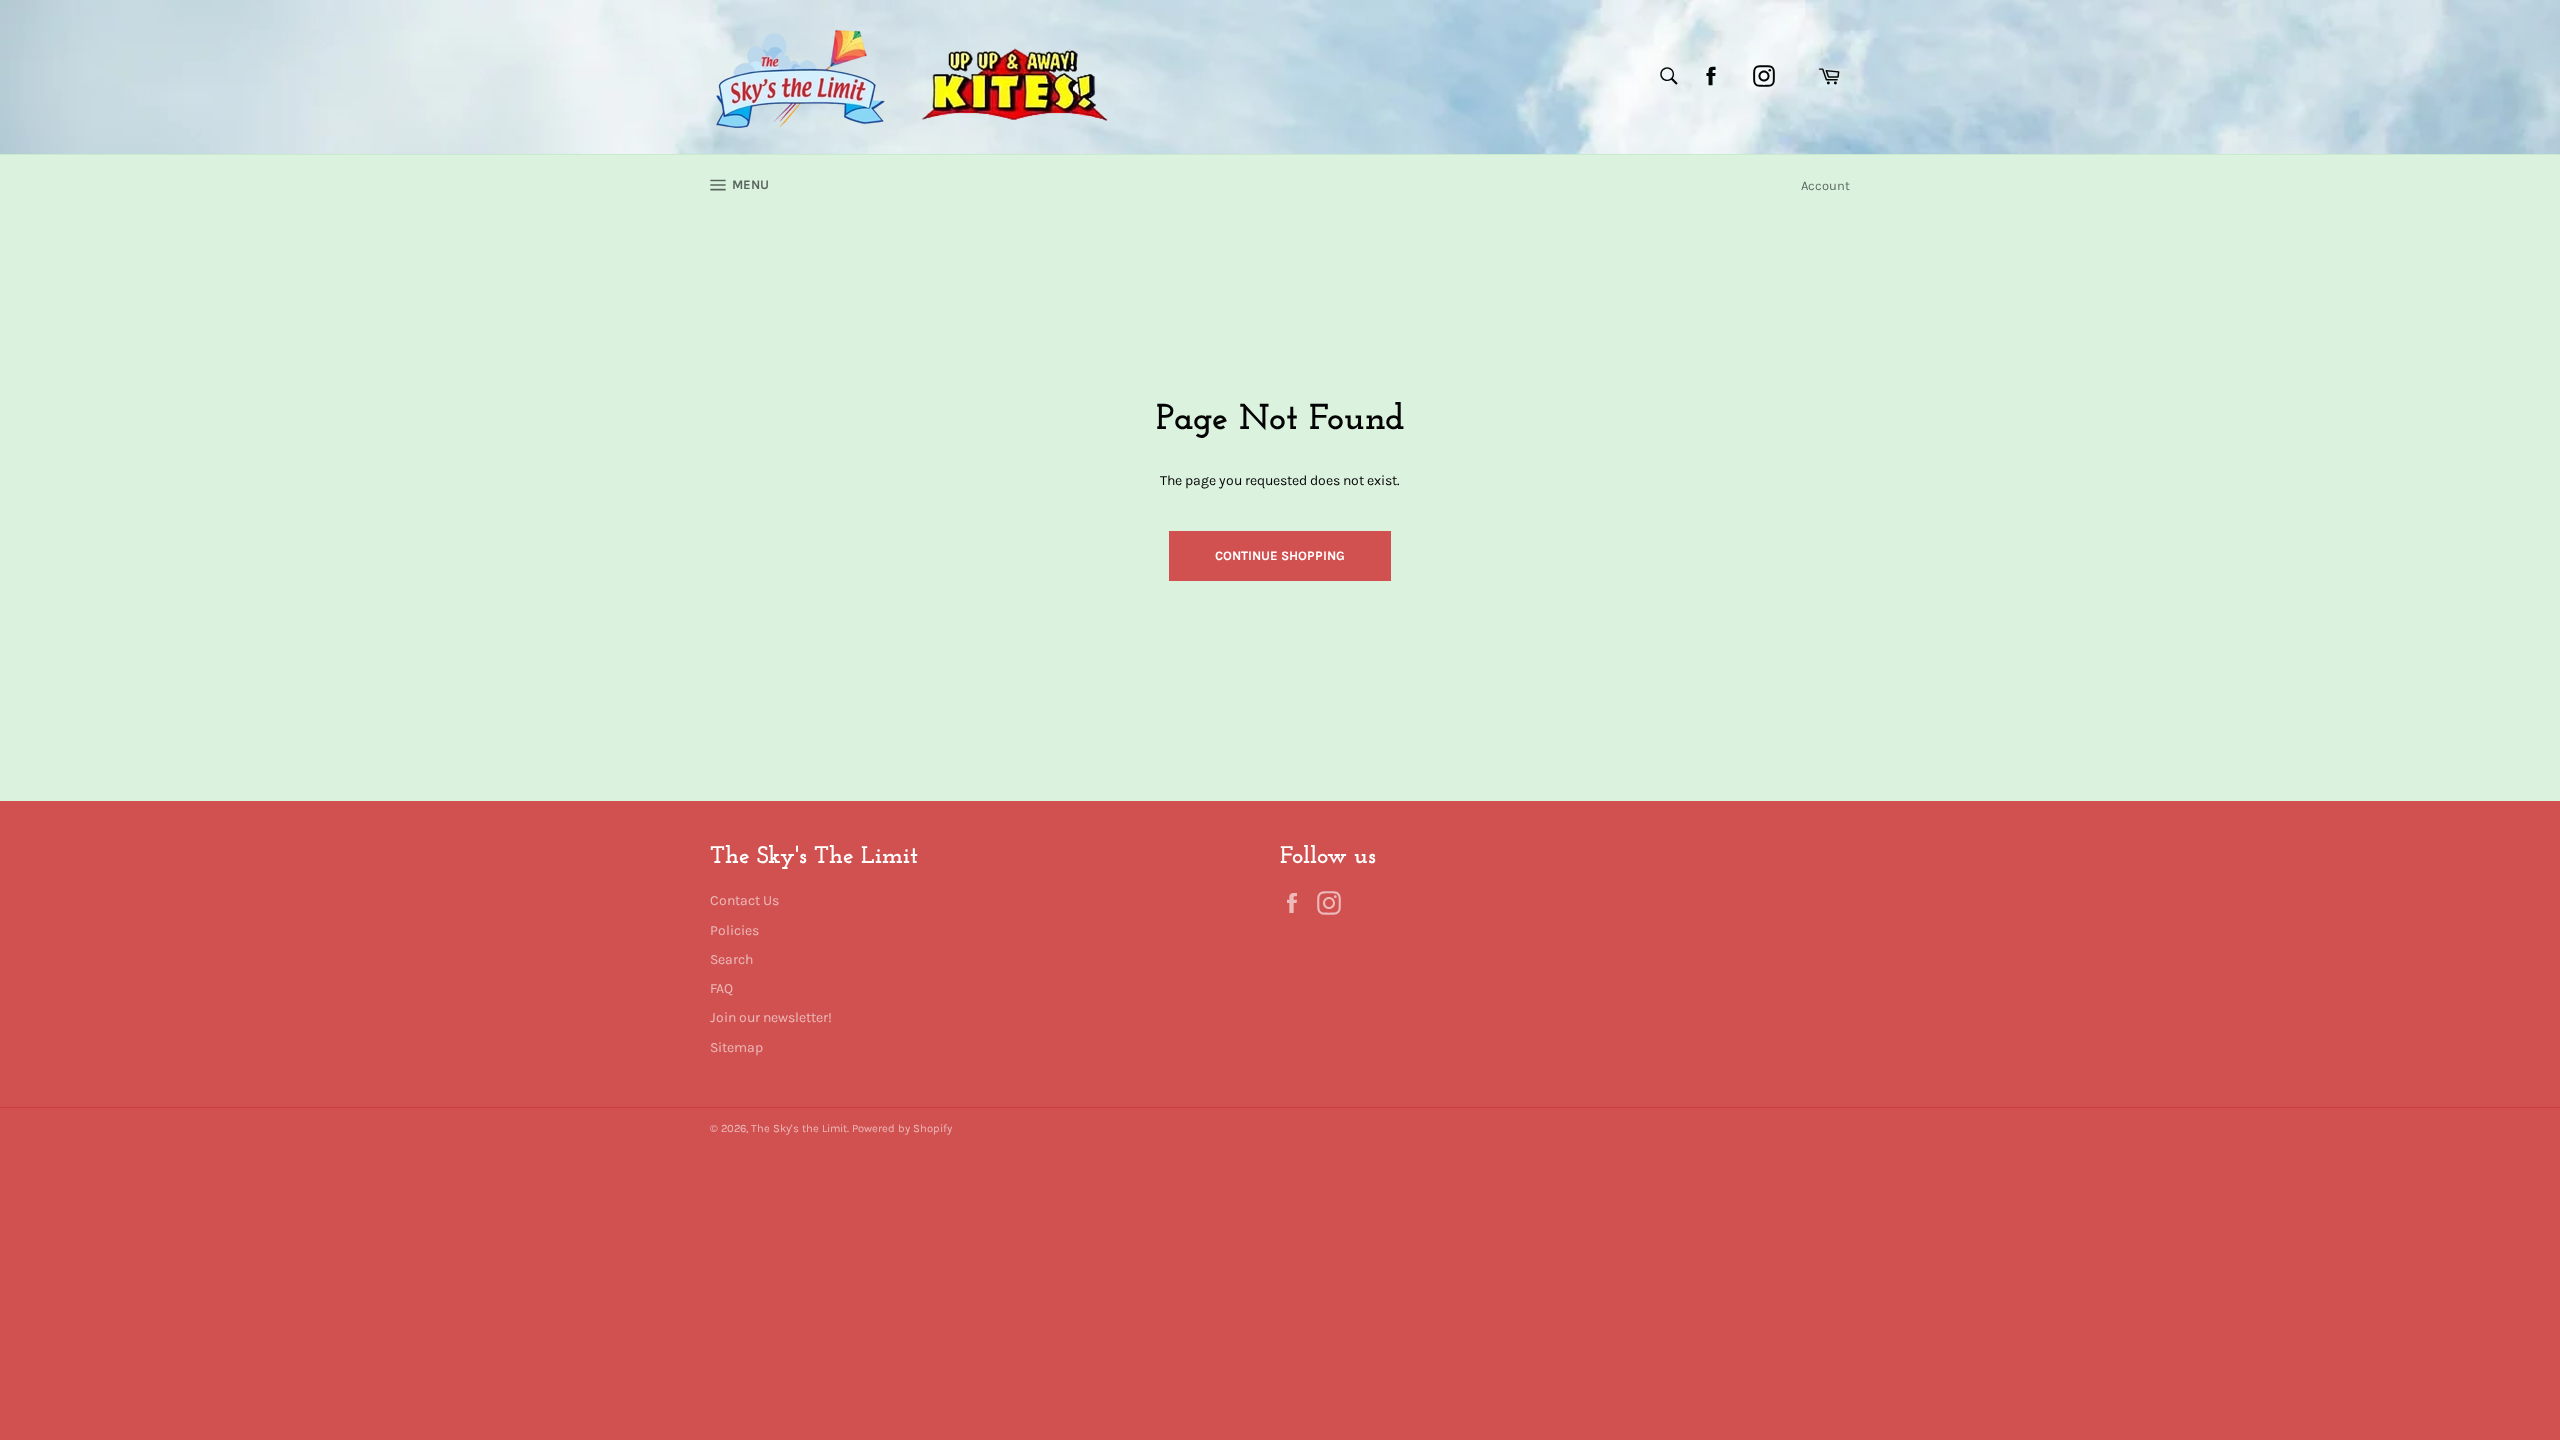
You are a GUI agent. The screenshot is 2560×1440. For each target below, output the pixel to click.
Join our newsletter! (771, 1017)
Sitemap (736, 1047)
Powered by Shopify (902, 1128)
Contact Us (744, 900)
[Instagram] (1764, 76)
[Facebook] (1711, 76)
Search (731, 959)
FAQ (721, 988)
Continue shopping (1280, 555)
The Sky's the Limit (799, 1128)
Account (1825, 185)
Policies (734, 930)
